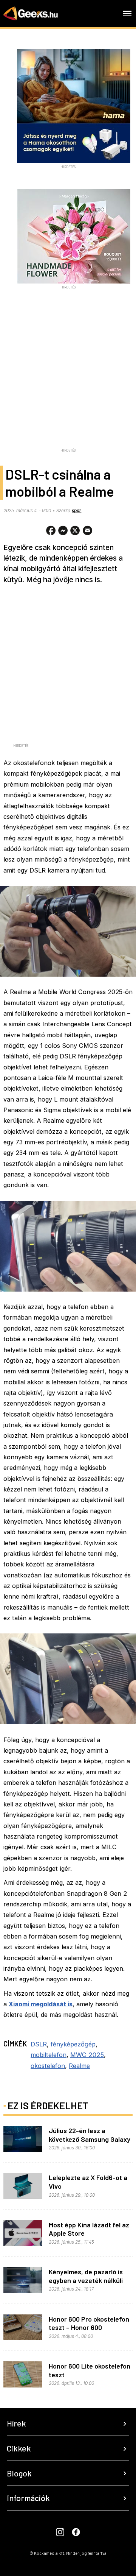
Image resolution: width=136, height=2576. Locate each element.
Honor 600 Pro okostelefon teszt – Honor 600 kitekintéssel (89, 2327)
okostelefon (48, 2066)
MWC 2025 (87, 2055)
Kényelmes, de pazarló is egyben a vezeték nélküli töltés (86, 2280)
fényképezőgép (73, 2044)
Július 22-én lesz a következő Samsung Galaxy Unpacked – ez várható (90, 2139)
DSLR (39, 2044)
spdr (76, 511)
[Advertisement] (68, 377)
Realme (79, 2066)
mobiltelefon (49, 2055)
